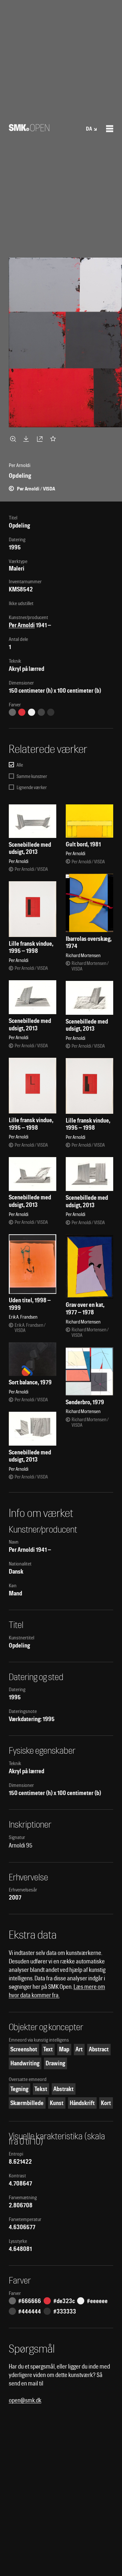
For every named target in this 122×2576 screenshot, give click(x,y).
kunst (57, 2103)
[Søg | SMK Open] (29, 129)
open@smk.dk (25, 2400)
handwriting (25, 2063)
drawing (55, 2063)
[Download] (27, 439)
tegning (19, 2089)
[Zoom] (14, 439)
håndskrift (82, 2103)
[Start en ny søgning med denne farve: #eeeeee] (32, 712)
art (79, 2049)
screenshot (24, 2049)
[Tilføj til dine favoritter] (54, 439)
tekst (41, 2089)
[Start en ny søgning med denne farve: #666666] (12, 712)
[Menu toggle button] (110, 129)
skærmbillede (27, 2103)
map (64, 2049)
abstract (99, 2049)
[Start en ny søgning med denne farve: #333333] (51, 712)
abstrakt (63, 2089)
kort (106, 2103)
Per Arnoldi (22, 625)
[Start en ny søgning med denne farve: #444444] (41, 712)
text (48, 2049)
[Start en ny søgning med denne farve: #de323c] (22, 712)
